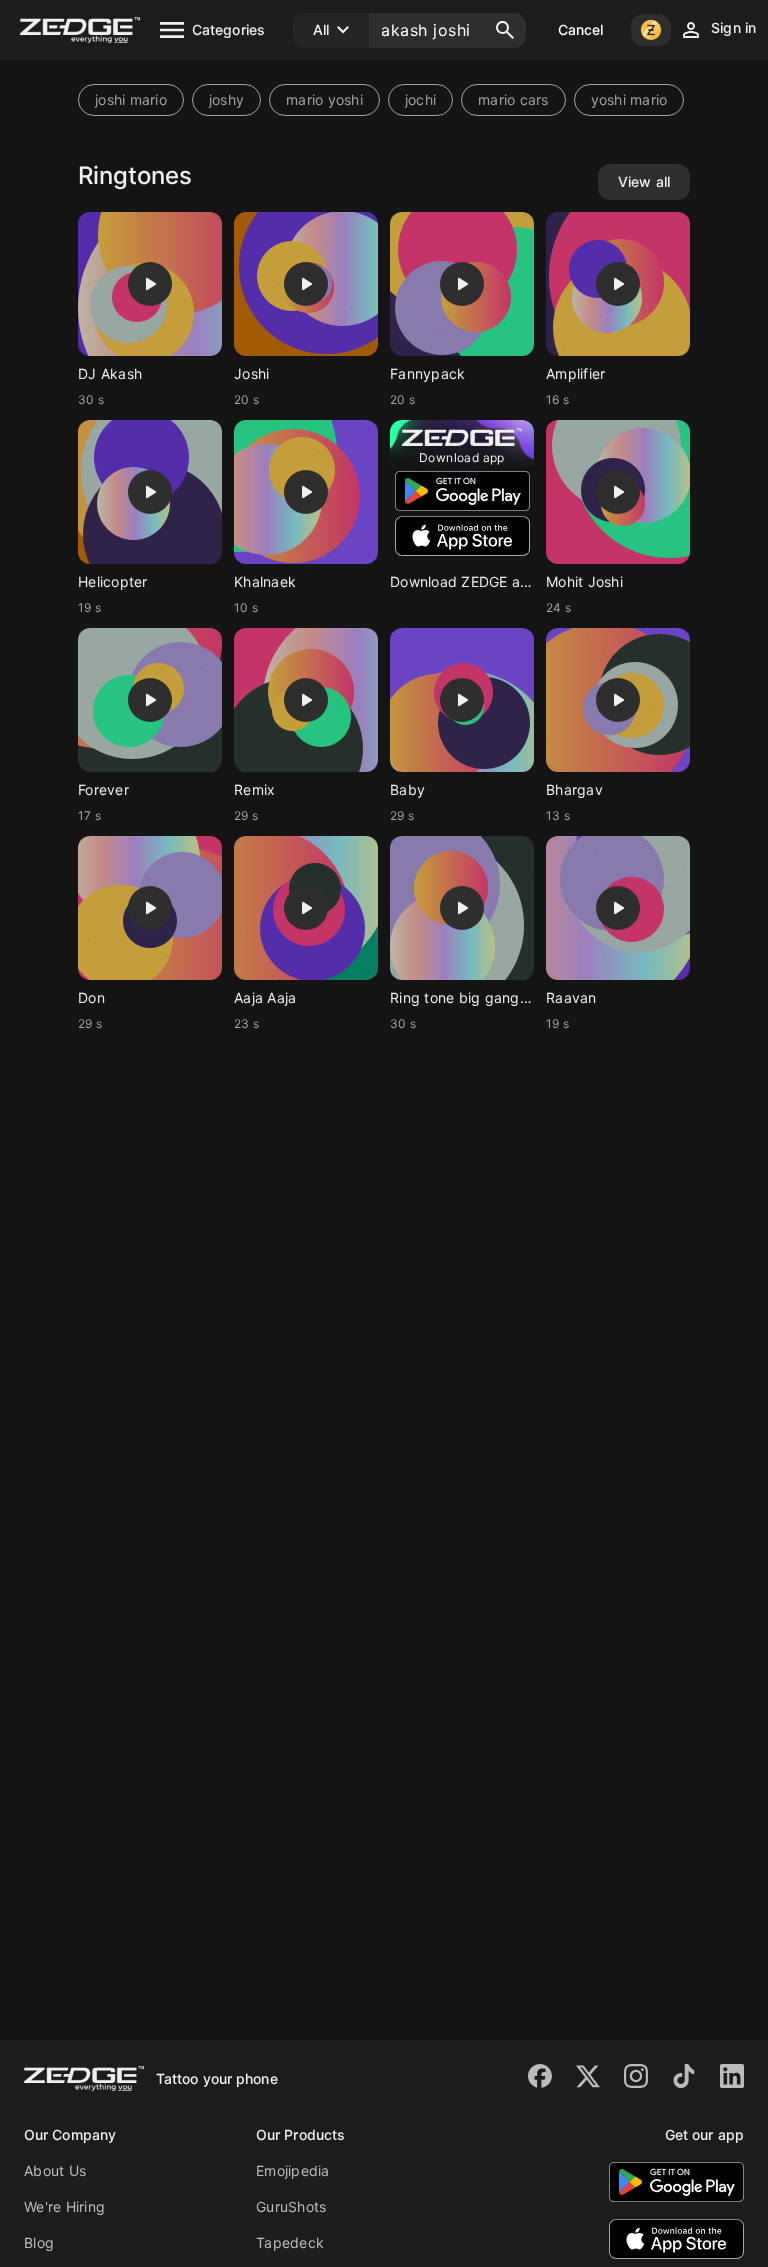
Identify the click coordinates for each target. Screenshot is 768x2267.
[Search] (505, 30)
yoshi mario (629, 99)
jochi (420, 99)
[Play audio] (150, 284)
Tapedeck (290, 2242)
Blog (39, 2242)
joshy (226, 99)
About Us (55, 2170)
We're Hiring (64, 2206)
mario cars (513, 99)
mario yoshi (324, 99)
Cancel (581, 29)
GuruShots (291, 2206)
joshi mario (131, 99)
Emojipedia (293, 2170)
